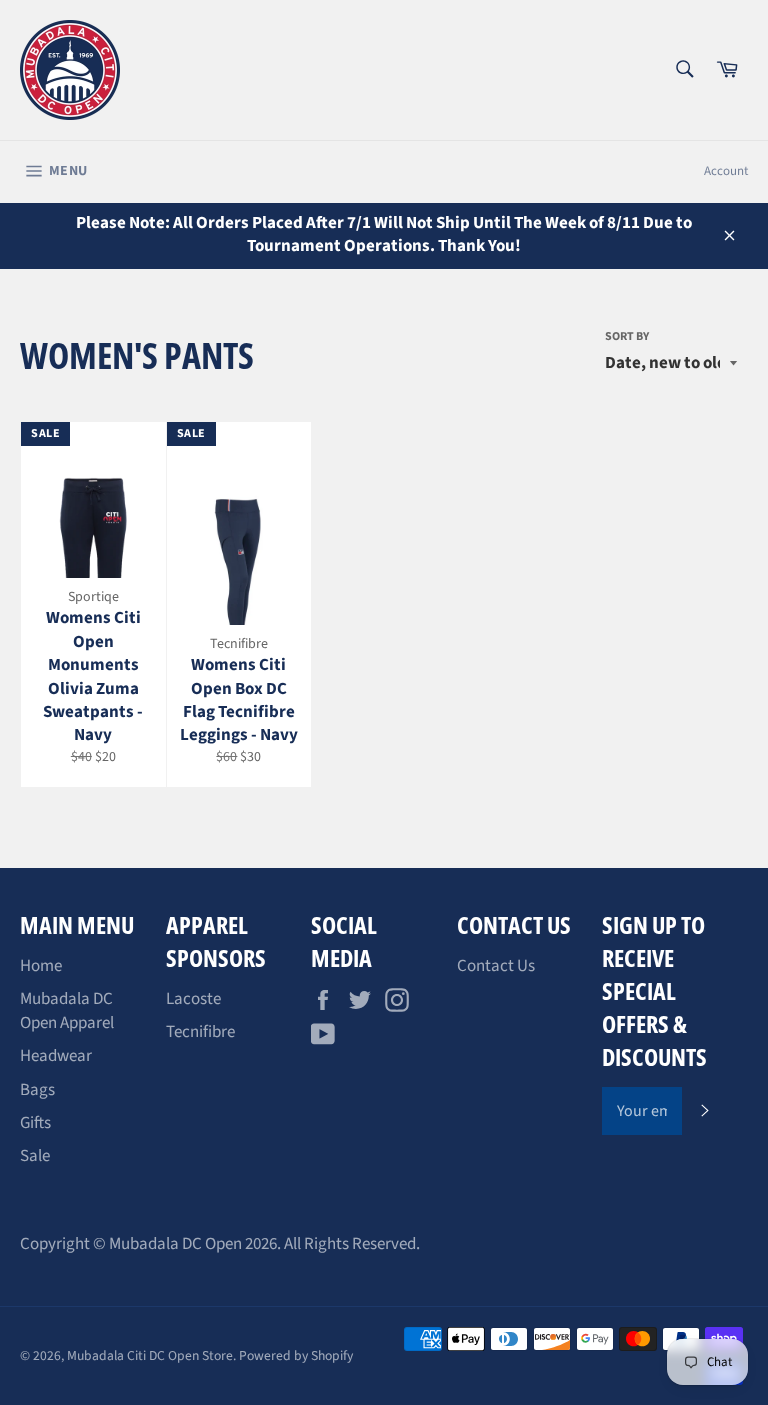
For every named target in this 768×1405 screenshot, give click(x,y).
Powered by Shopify (296, 1355)
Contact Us (496, 966)
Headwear (56, 1056)
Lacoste (193, 999)
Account (726, 171)
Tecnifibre (200, 1032)
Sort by (627, 337)
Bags (37, 1090)
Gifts (35, 1123)
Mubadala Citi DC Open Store (150, 1355)
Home (41, 966)
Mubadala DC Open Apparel (67, 1010)
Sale (35, 1156)
